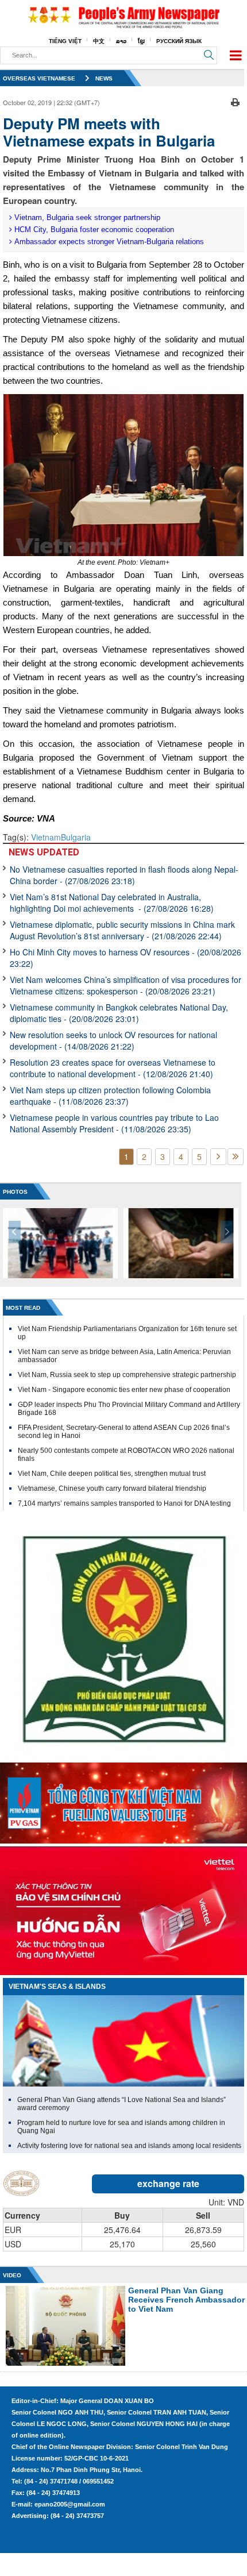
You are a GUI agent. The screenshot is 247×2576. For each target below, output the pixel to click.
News (104, 78)
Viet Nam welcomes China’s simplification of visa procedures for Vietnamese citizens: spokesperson (126, 985)
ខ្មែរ (141, 41)
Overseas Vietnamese (39, 78)
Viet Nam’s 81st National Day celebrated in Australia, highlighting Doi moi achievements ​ (112, 903)
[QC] (123, 1800)
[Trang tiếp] (218, 1157)
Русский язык (179, 41)
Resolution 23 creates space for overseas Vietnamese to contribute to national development (113, 1068)
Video (12, 2275)
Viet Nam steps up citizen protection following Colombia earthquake (110, 1096)
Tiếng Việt (65, 41)
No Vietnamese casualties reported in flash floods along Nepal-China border (124, 875)
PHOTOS (15, 1192)
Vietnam (46, 837)
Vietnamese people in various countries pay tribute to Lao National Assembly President (114, 1123)
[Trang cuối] (236, 1157)
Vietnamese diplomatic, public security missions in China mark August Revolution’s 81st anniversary (122, 930)
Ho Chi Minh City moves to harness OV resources (126, 958)
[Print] (235, 101)
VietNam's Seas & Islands (57, 1987)
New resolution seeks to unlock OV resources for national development (113, 1040)
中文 (99, 41)
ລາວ (121, 41)
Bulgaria (76, 837)
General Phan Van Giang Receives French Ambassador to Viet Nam (186, 2300)
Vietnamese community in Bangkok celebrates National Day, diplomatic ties (119, 1013)
